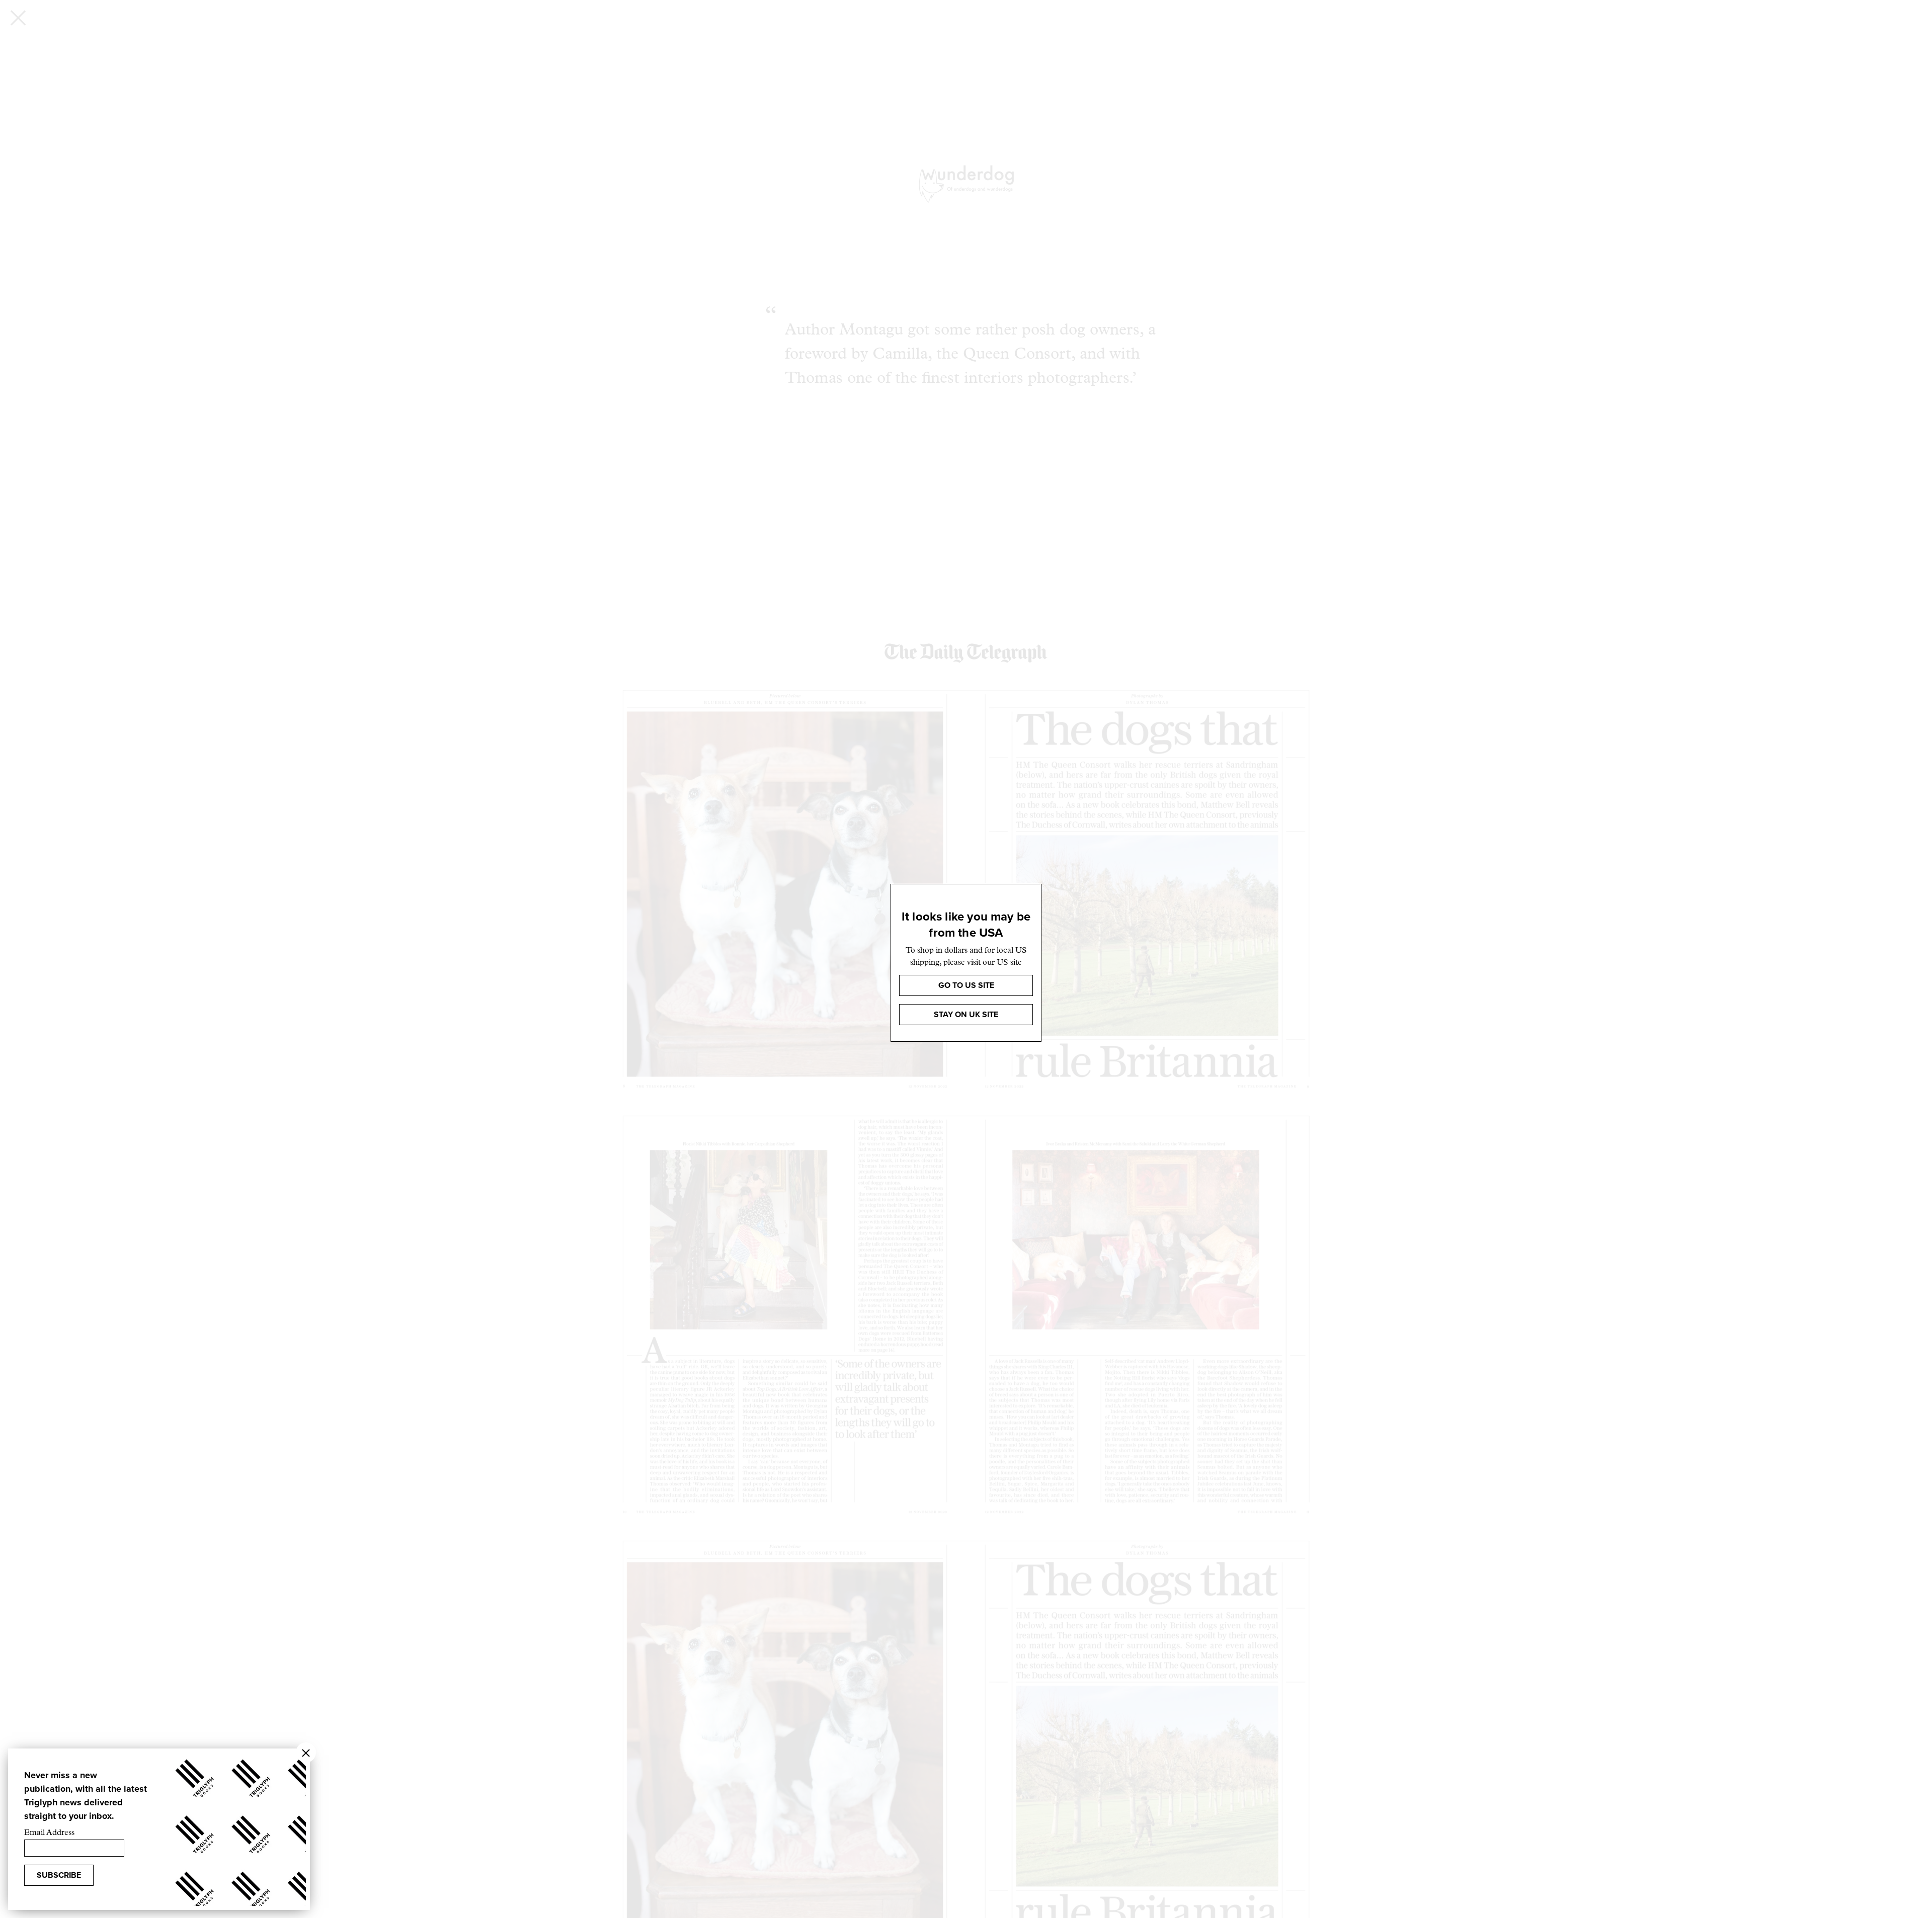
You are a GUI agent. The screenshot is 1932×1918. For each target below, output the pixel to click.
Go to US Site (966, 985)
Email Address (49, 1833)
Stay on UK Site (966, 1014)
